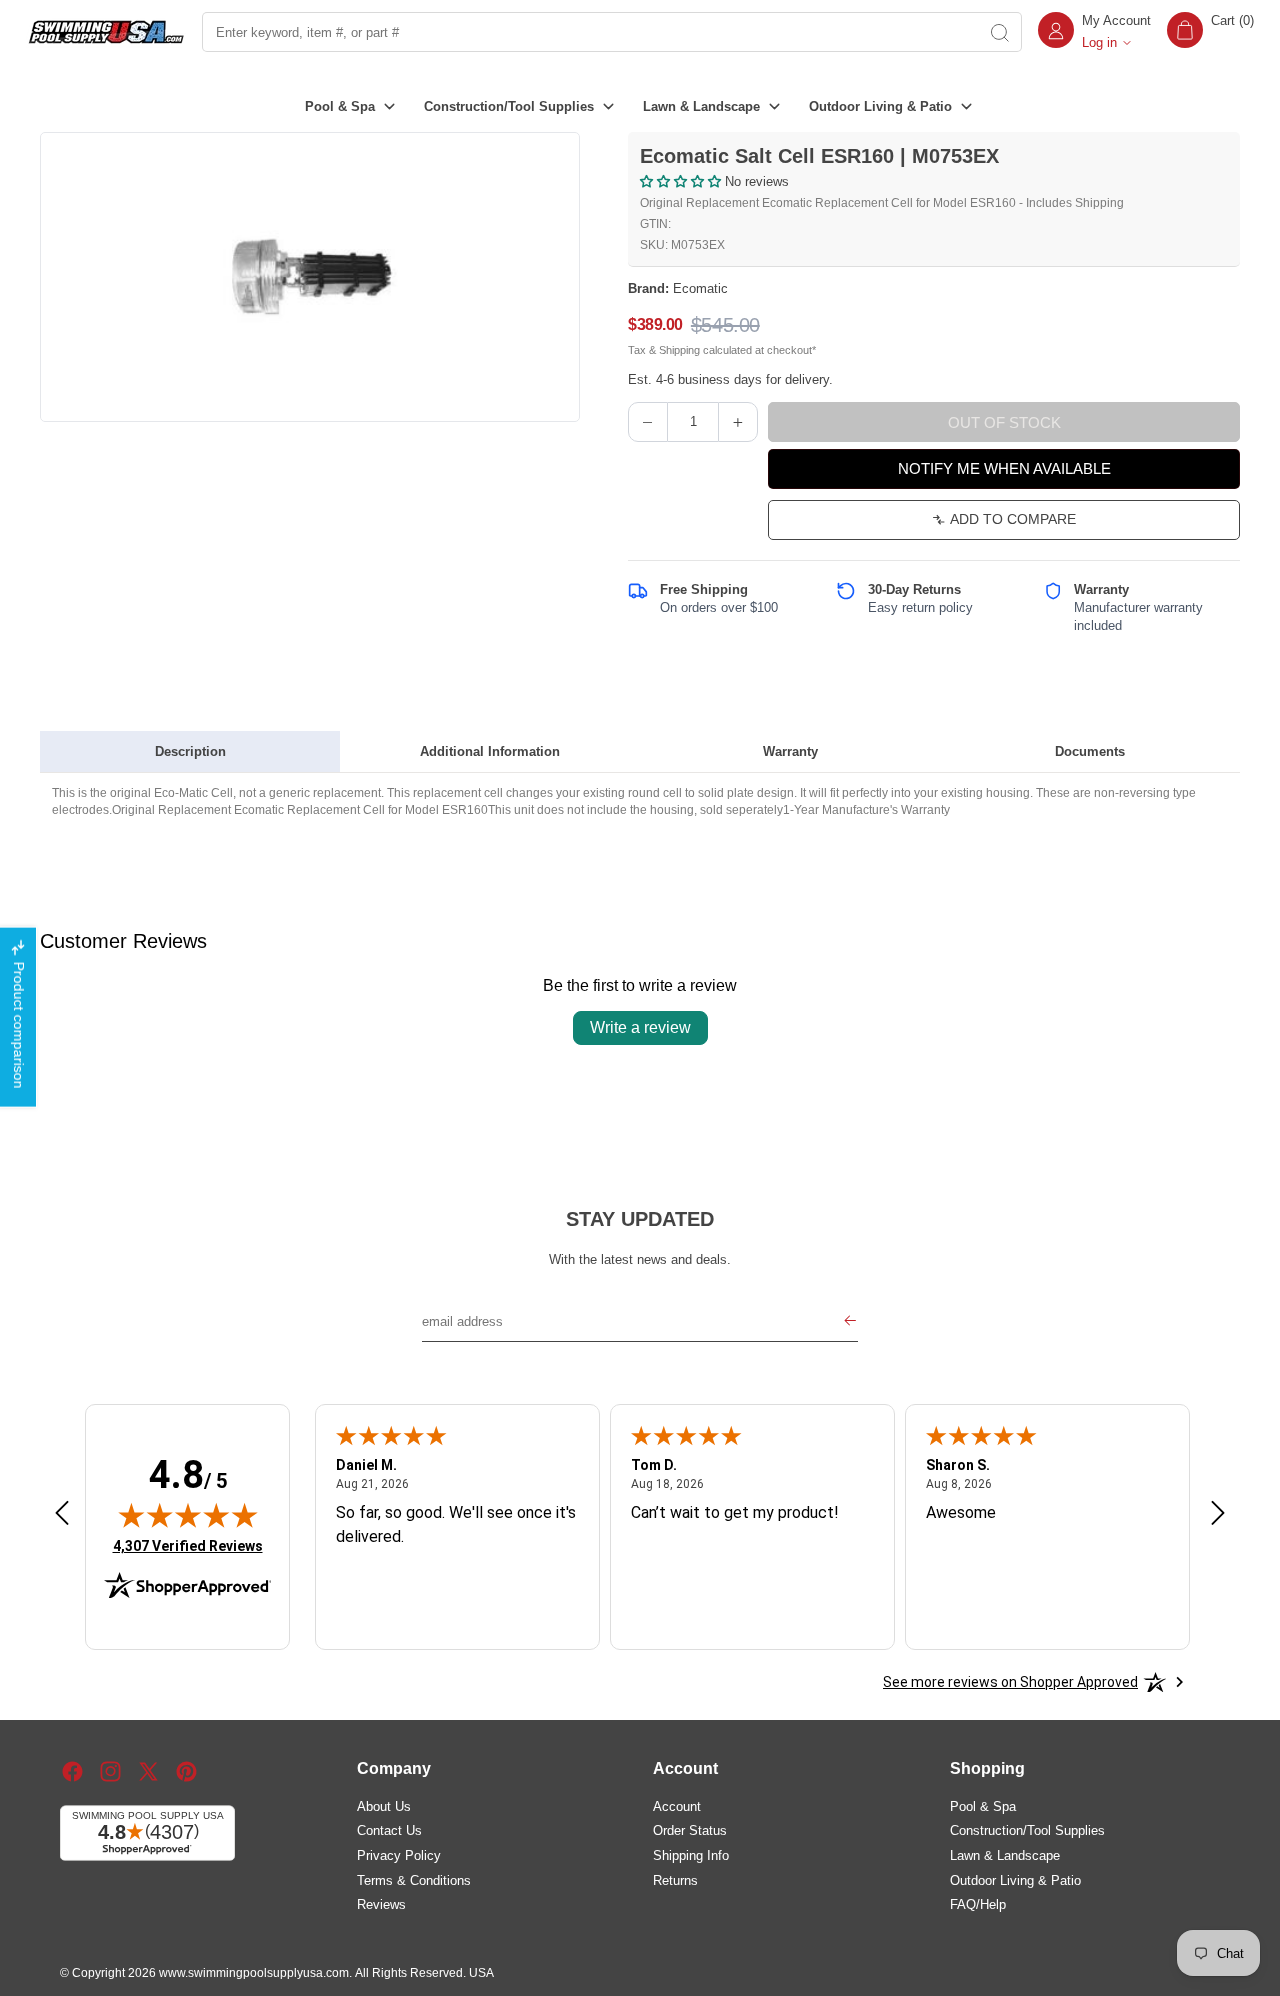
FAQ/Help (978, 1904)
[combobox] (589, 32)
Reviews (381, 1904)
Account (677, 1806)
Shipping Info (691, 1855)
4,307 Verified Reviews (188, 1545)
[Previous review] (62, 1514)
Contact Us (389, 1830)
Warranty (790, 751)
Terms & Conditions (414, 1880)
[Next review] (1218, 1514)
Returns (675, 1880)
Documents (1090, 751)
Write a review (640, 1027)
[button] (1210, 32)
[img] (188, 1515)
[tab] (190, 752)
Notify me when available (1004, 468)
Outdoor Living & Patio (1015, 1880)
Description (190, 751)
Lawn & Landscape (1005, 1855)
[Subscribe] (850, 1321)
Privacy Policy (399, 1855)
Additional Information (490, 751)
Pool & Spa (983, 1806)
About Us (384, 1806)
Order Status (690, 1830)
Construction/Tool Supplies (1027, 1830)
